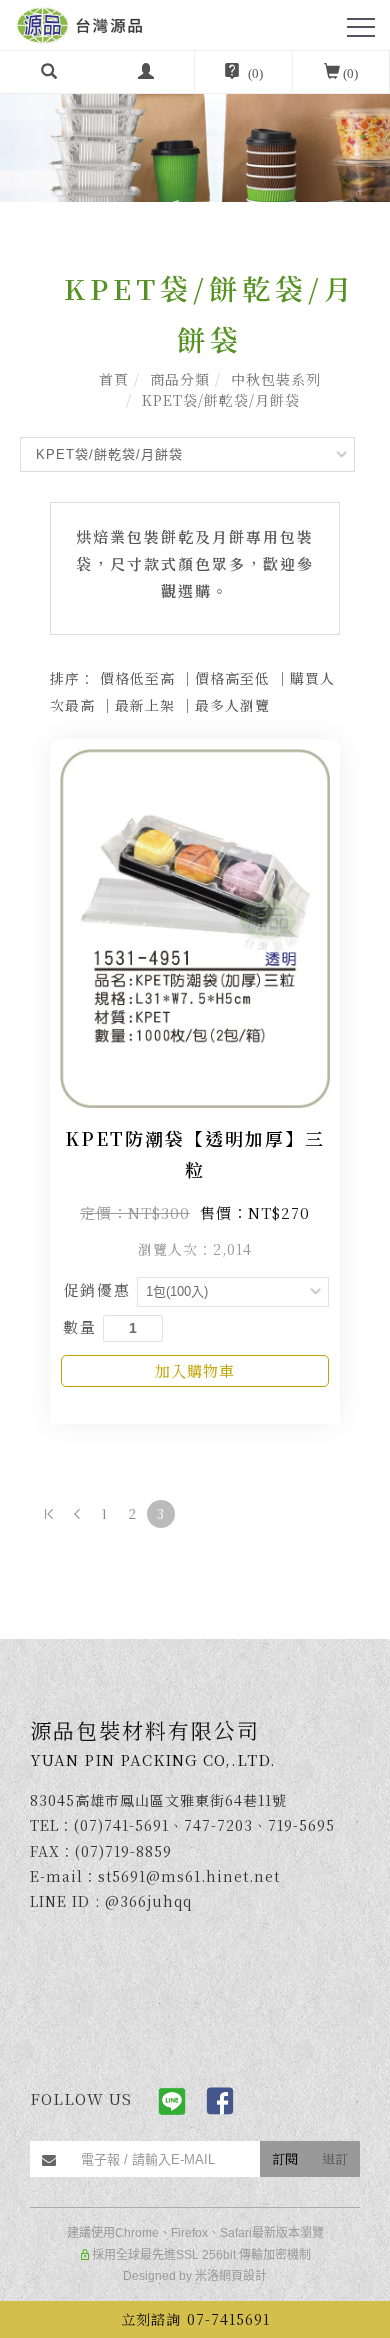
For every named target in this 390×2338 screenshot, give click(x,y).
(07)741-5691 (121, 1825)
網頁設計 (243, 2276)
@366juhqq (148, 1901)
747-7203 (218, 1825)
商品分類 (180, 379)
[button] (49, 72)
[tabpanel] (195, 129)
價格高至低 (232, 678)
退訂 (335, 2158)
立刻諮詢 (195, 2319)
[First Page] (49, 1514)
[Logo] (80, 23)
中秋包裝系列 (276, 379)
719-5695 (301, 1825)
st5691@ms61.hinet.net (189, 1876)
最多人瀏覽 (232, 705)
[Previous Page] (77, 1514)
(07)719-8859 (123, 1851)
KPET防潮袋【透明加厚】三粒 (195, 1153)
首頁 (114, 379)
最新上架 (145, 705)
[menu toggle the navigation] (361, 28)
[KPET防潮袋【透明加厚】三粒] (195, 925)
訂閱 (285, 2158)
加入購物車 (195, 1370)
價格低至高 (137, 678)
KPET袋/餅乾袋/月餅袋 (221, 400)
